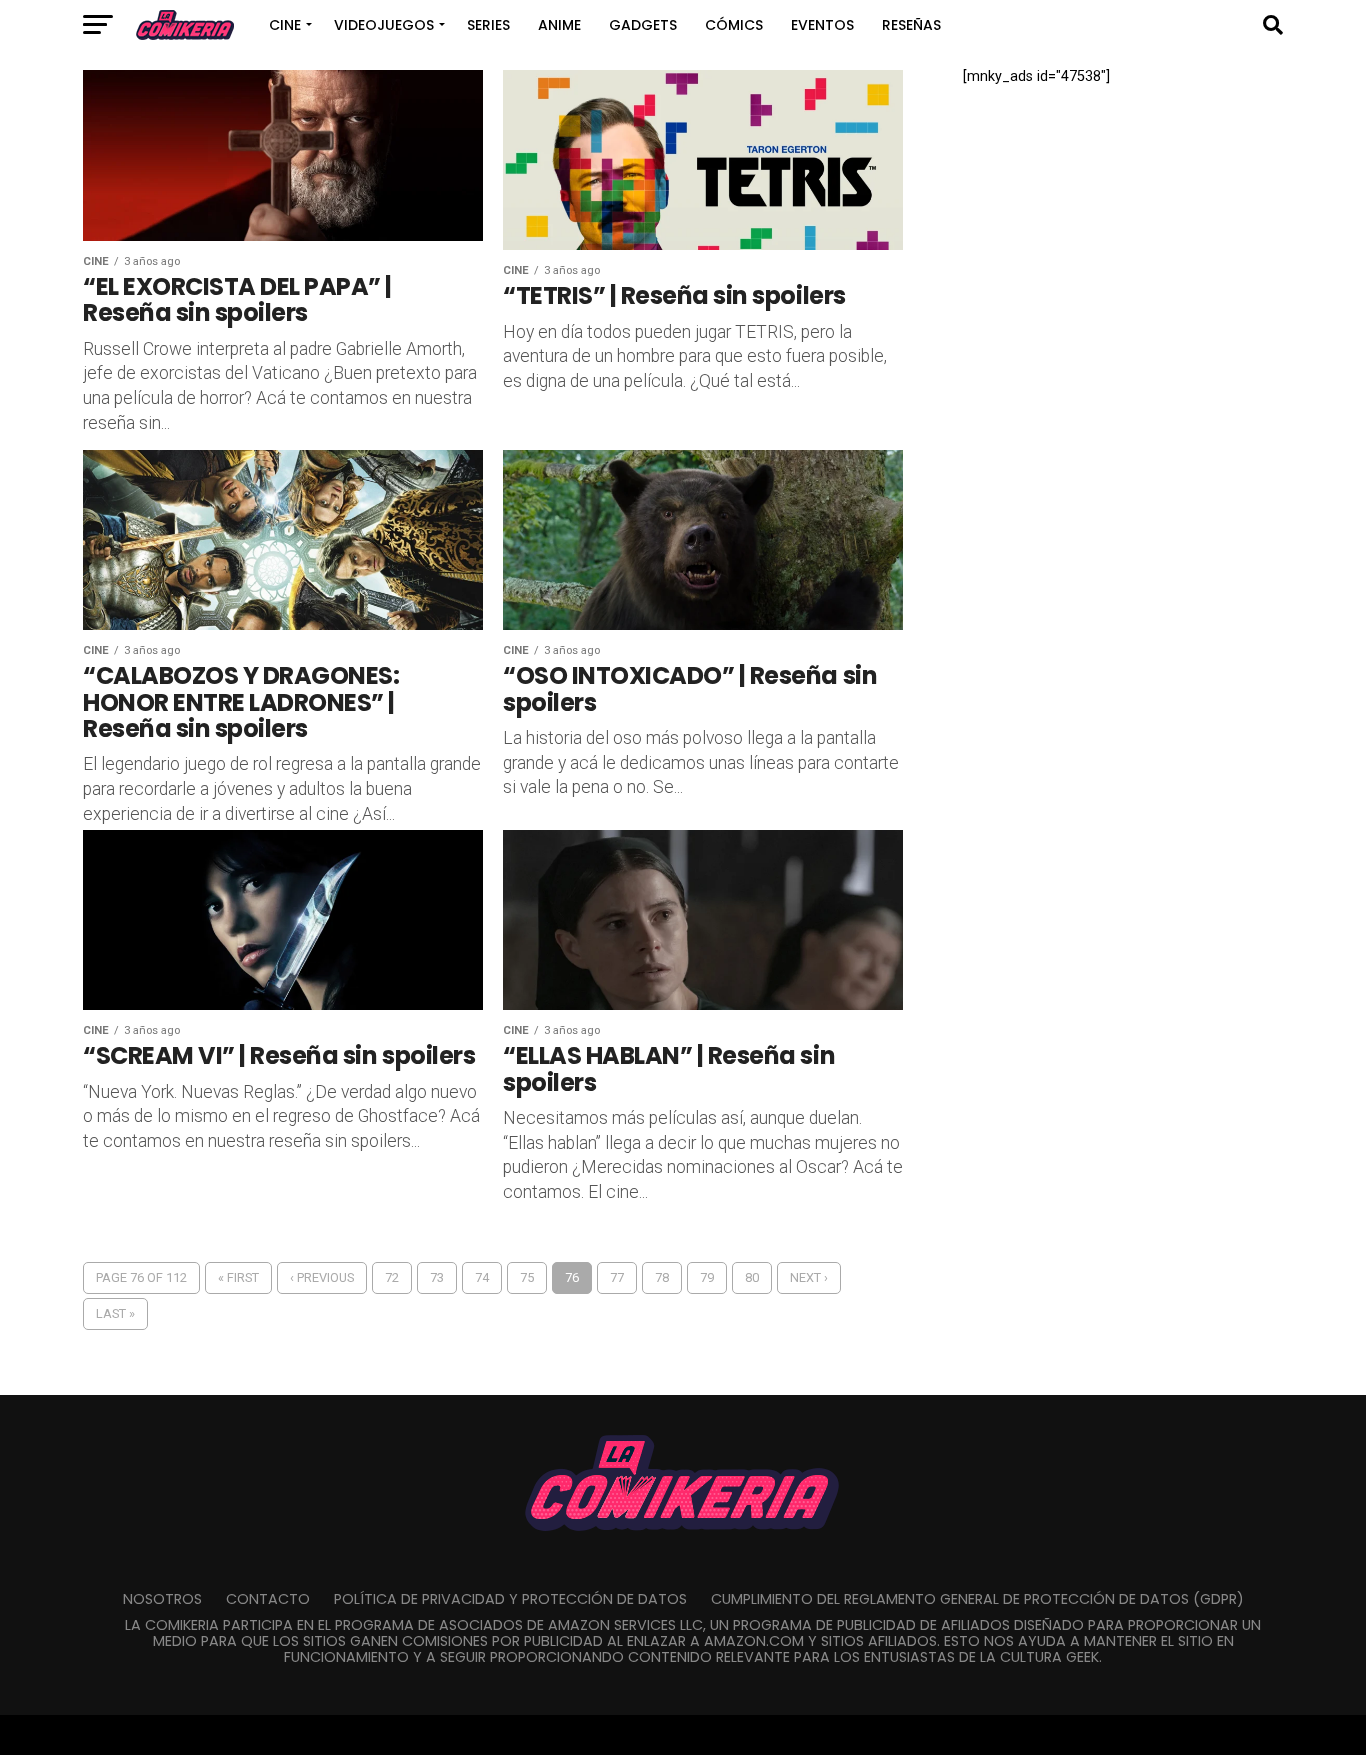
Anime (559, 25)
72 (392, 1277)
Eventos (822, 25)
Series (488, 25)
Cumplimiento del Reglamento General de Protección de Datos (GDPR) (977, 1599)
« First (238, 1277)
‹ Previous (322, 1277)
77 (617, 1277)
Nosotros (162, 1599)
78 (662, 1277)
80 (752, 1277)
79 (707, 1277)
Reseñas (911, 25)
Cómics (734, 25)
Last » (115, 1313)
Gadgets (643, 25)
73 (437, 1277)
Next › (809, 1277)
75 (527, 1277)
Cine (285, 25)
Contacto (268, 1599)
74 (482, 1277)
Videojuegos (384, 25)
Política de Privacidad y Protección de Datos (510, 1599)
